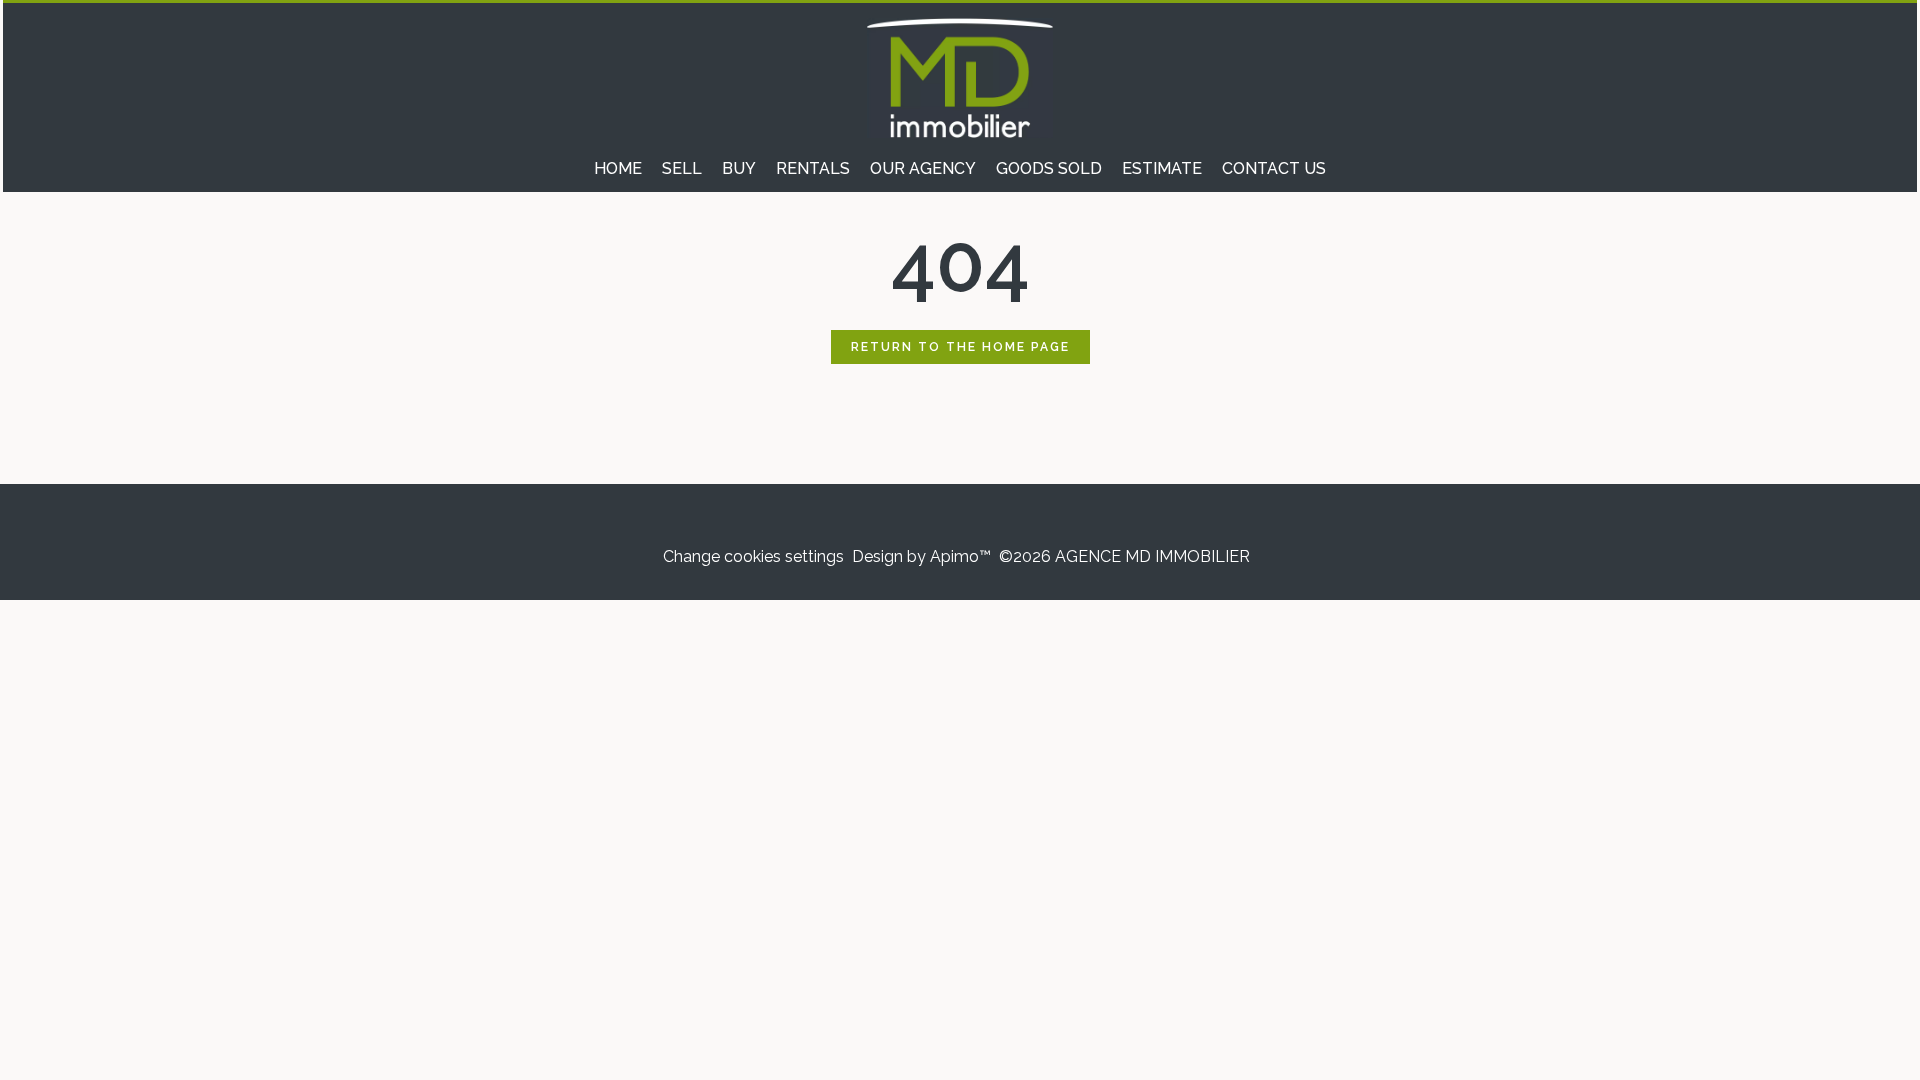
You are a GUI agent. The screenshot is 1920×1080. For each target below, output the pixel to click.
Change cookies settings (753, 556)
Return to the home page (960, 347)
